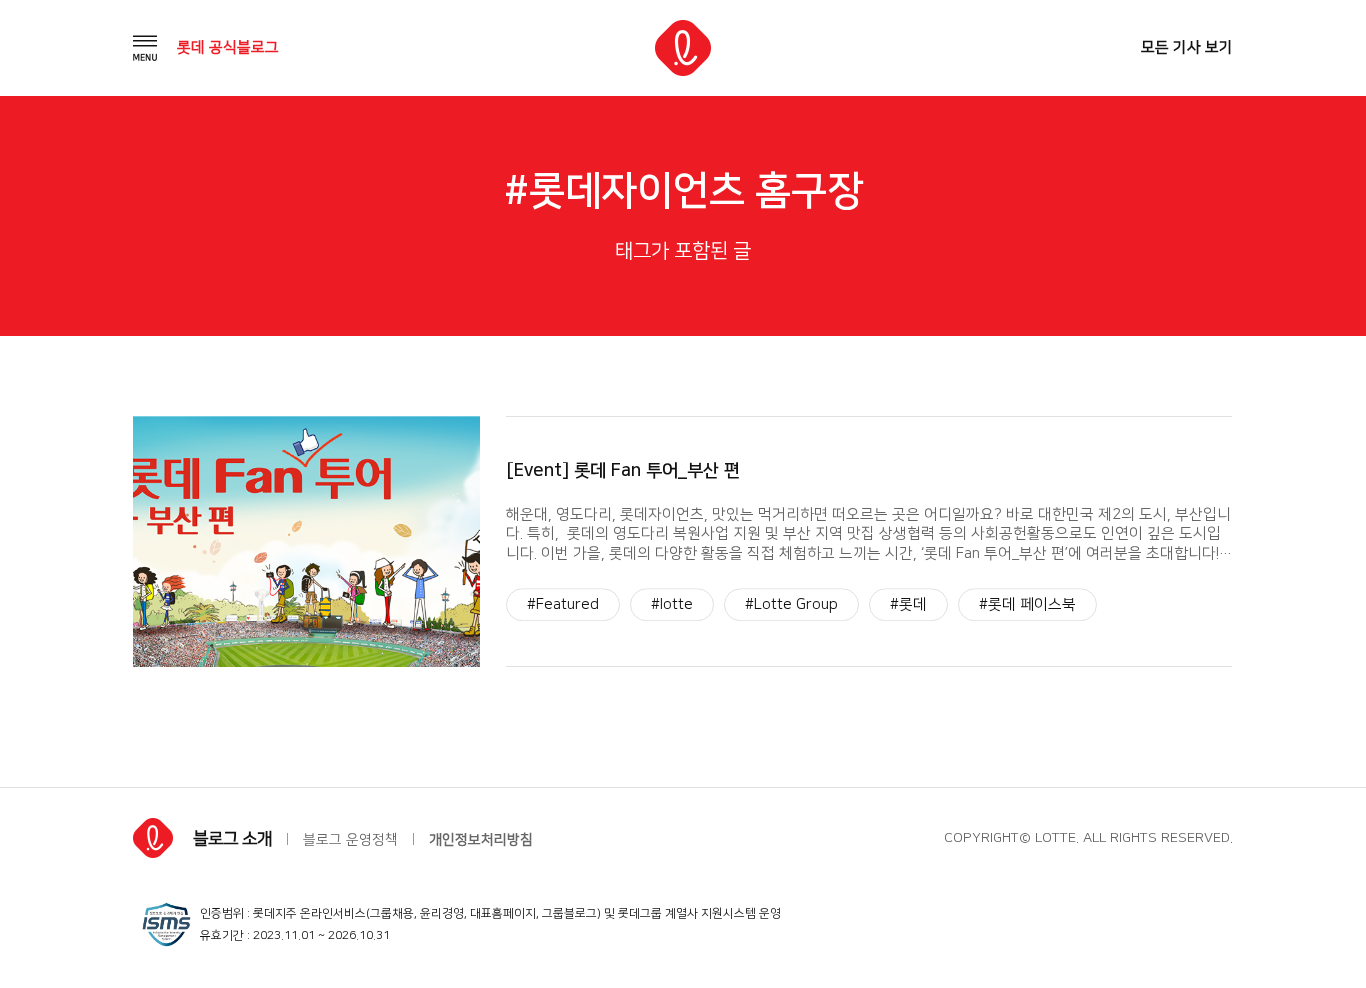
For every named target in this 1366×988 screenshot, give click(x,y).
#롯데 (908, 604)
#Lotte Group (791, 604)
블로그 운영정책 (350, 840)
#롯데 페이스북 (1027, 604)
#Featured (563, 604)
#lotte (672, 604)
